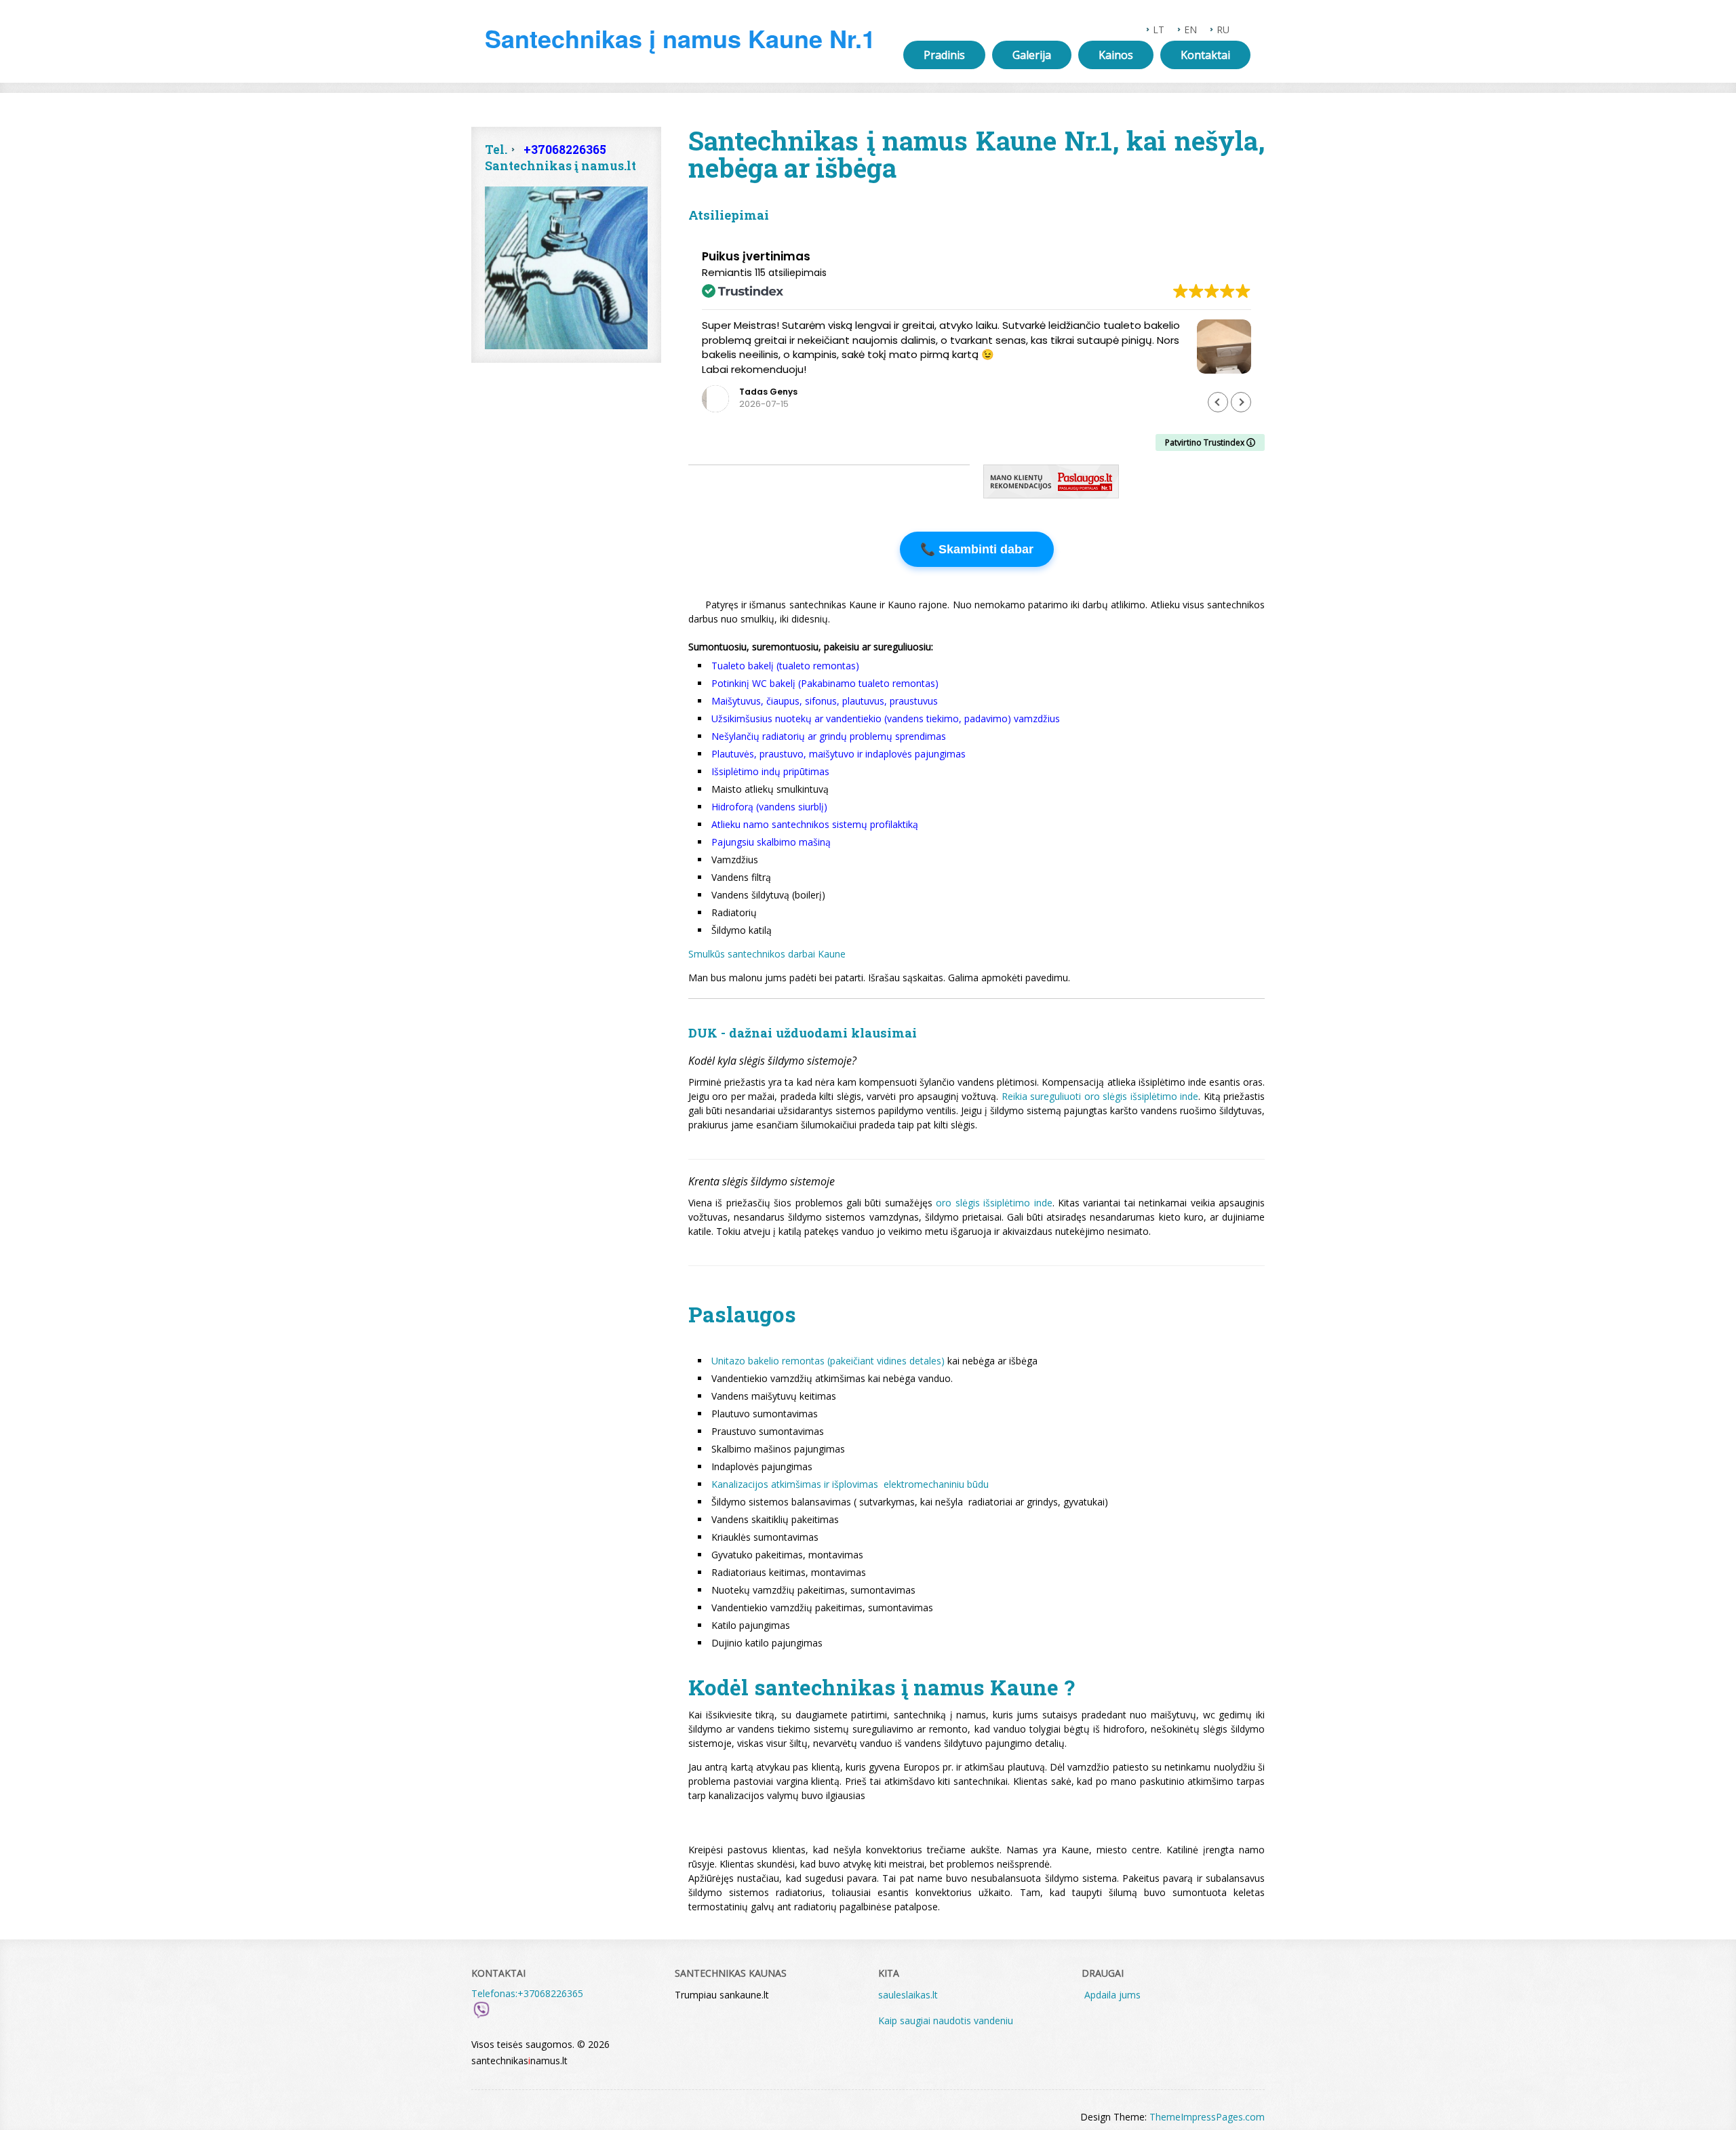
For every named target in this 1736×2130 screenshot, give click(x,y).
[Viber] (481, 2016)
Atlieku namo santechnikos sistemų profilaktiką (815, 824)
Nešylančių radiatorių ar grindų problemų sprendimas (829, 736)
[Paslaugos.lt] (1051, 495)
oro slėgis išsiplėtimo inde (994, 1203)
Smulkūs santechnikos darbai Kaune (767, 954)
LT (1159, 29)
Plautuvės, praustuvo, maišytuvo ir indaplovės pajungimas (839, 754)
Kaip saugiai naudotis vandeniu (947, 2020)
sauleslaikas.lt (908, 1995)
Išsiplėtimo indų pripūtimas (770, 771)
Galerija (1032, 55)
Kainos (1116, 55)
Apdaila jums (1112, 1995)
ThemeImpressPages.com (1207, 2117)
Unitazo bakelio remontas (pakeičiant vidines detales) (828, 1361)
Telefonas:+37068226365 (527, 1993)
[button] (1241, 402)
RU (1223, 29)
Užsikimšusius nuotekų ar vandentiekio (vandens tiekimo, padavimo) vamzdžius (886, 718)
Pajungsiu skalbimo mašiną (771, 842)
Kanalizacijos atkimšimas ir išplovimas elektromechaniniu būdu (850, 1484)
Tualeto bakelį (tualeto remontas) (785, 666)
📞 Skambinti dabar (977, 549)
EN (1190, 29)
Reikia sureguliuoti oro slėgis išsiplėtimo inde (1100, 1096)
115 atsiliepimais (791, 273)
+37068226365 (565, 150)
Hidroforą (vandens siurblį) (769, 807)
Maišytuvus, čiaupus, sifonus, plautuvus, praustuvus (825, 701)
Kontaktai (1205, 55)
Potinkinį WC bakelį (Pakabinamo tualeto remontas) (825, 683)
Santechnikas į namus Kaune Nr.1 (680, 38)
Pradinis (944, 55)
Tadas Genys (768, 392)
